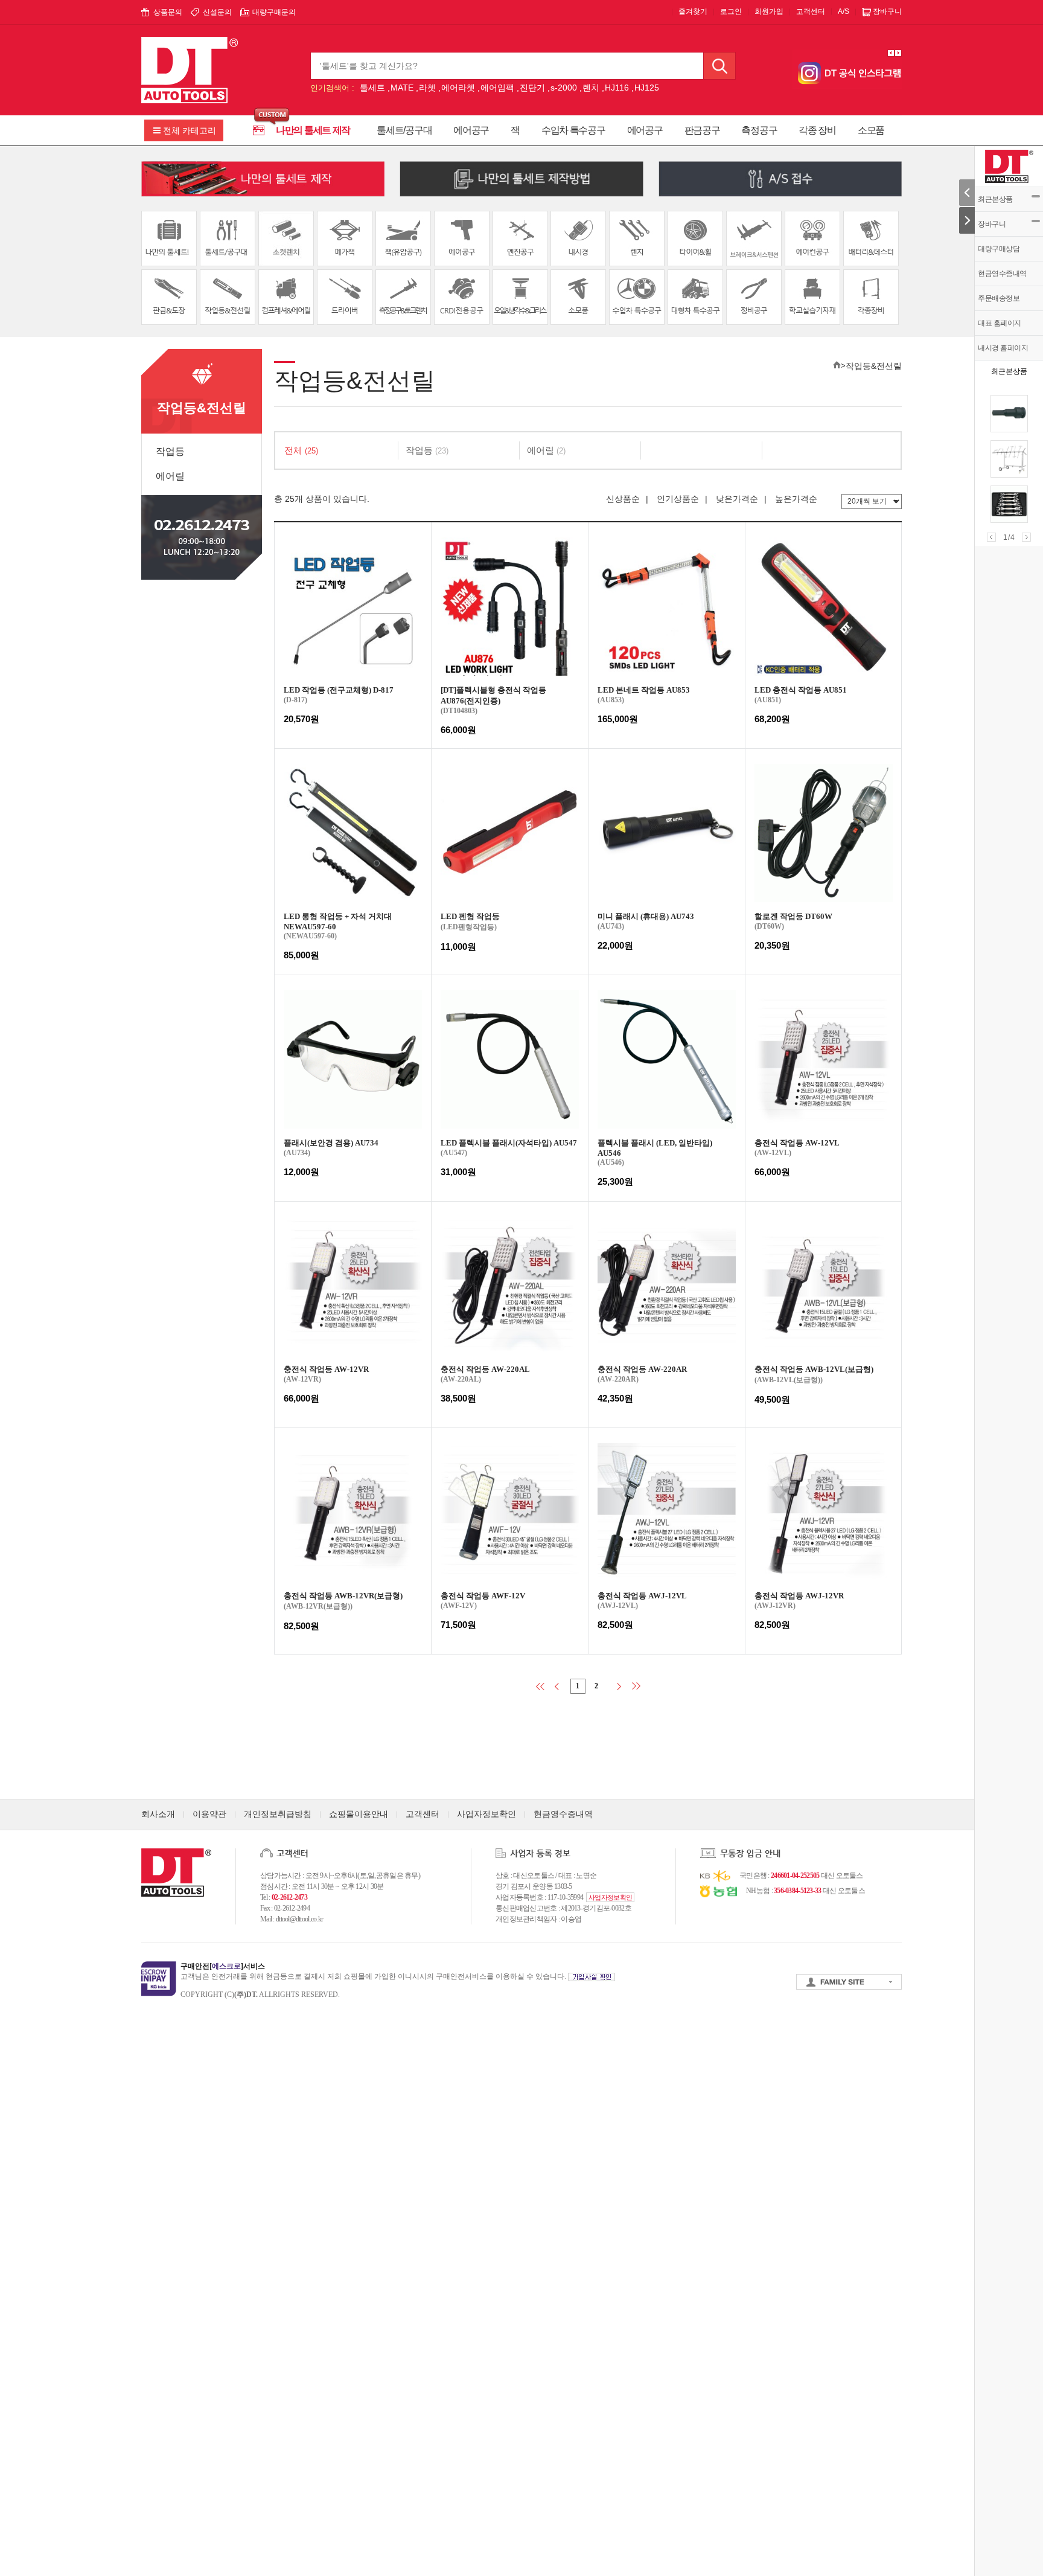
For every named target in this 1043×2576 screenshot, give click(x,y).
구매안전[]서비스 (223, 1966)
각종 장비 (817, 130)
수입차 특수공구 (573, 130)
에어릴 (170, 476)
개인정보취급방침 (278, 1814)
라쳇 (427, 88)
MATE (402, 88)
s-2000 (564, 88)
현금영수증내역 (1002, 274)
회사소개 (158, 1814)
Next (1026, 537)
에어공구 (471, 130)
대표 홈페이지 (1000, 323)
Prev (991, 537)
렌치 (591, 88)
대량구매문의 (274, 12)
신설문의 (217, 12)
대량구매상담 (999, 249)
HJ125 (647, 88)
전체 (301, 450)
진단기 (532, 88)
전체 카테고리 (190, 130)
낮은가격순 (737, 499)
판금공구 (702, 130)
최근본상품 (995, 199)
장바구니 (992, 224)
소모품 (871, 130)
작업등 (170, 451)
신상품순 (623, 499)
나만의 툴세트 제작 (313, 130)
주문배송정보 (999, 298)
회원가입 (769, 11)
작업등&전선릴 (874, 366)
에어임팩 (497, 88)
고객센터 (811, 11)
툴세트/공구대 (404, 130)
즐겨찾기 (693, 11)
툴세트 (372, 88)
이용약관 (209, 1814)
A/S (844, 11)
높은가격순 (796, 499)
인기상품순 (678, 499)
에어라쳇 (458, 88)
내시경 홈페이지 (1003, 348)
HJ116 (617, 88)
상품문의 (168, 12)
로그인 (731, 11)
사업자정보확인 (486, 1814)
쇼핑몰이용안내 (359, 1814)
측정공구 (759, 130)
